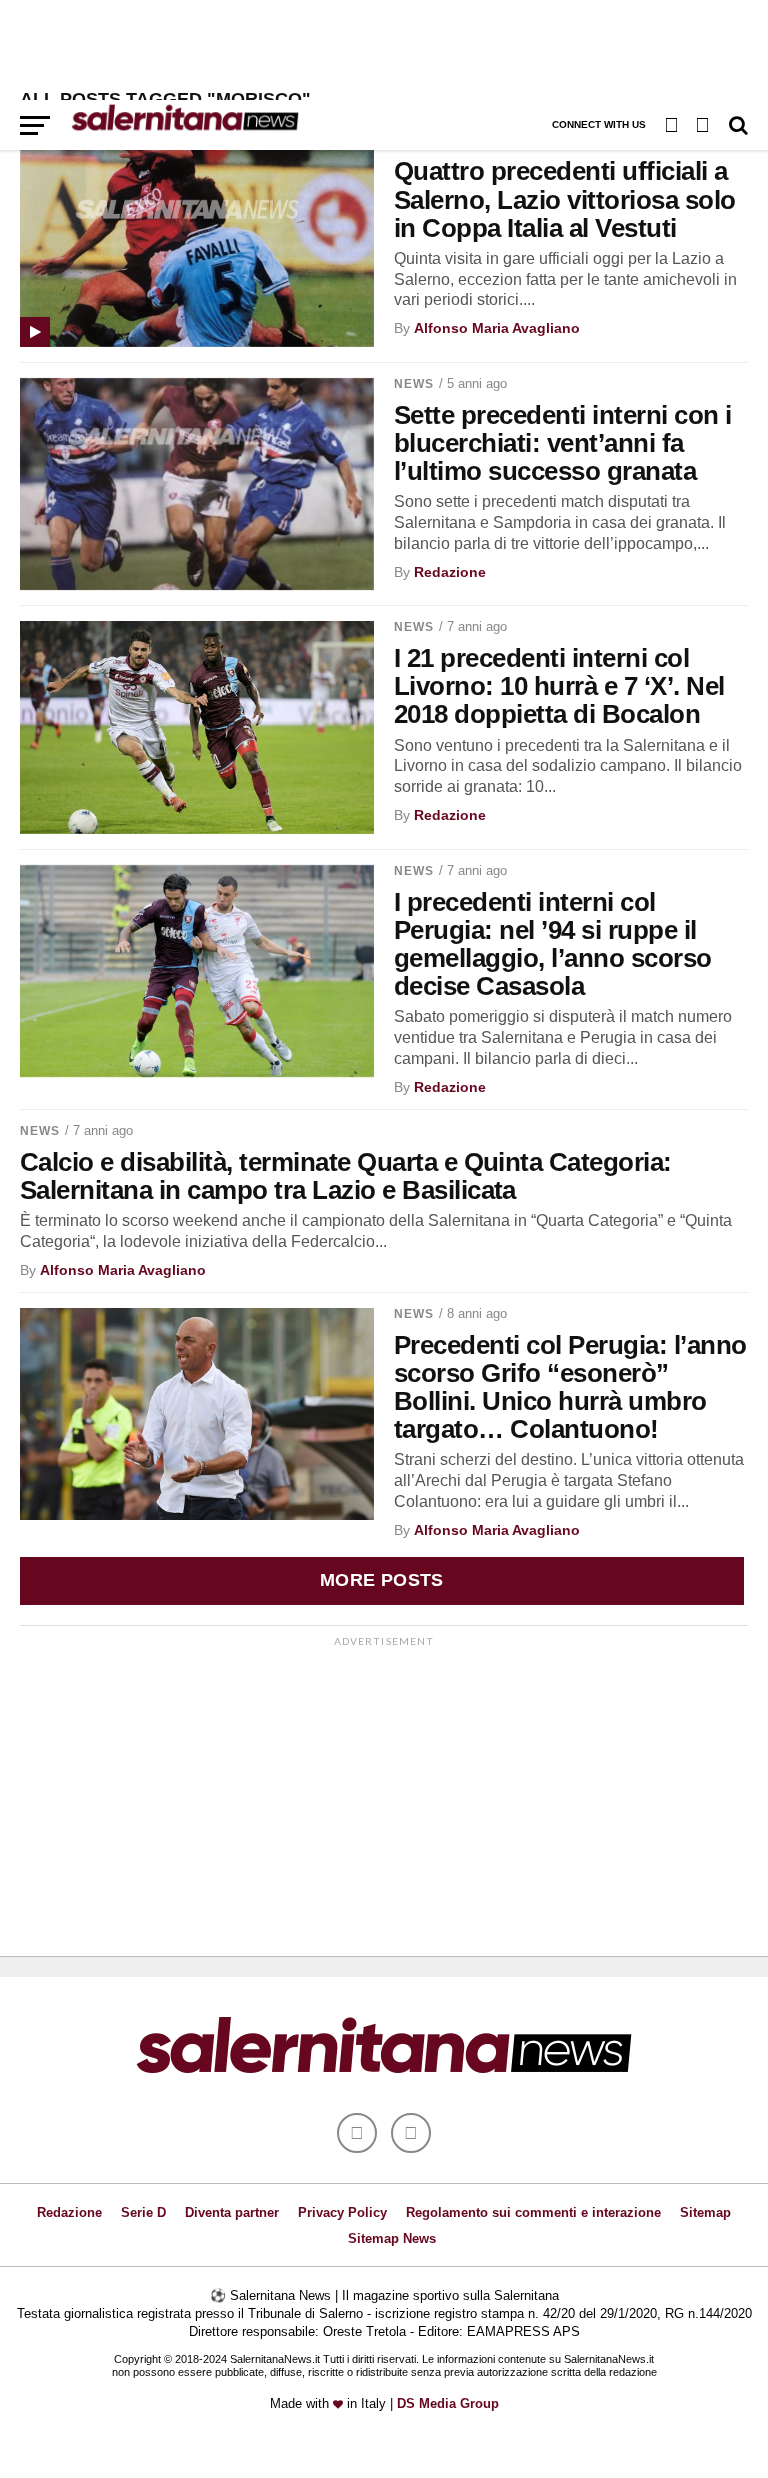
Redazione (450, 572)
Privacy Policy (342, 2212)
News (414, 384)
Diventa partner (232, 2212)
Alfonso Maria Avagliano (497, 328)
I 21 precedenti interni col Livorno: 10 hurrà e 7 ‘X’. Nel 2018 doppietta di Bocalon (559, 686)
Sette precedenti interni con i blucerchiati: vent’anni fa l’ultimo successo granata (563, 443)
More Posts (382, 1580)
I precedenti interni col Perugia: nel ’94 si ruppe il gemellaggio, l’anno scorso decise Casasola (553, 944)
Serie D (143, 2212)
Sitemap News (392, 2238)
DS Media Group (448, 2403)
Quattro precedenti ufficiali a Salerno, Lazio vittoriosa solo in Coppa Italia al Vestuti (565, 199)
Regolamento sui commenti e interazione (533, 2212)
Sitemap (705, 2212)
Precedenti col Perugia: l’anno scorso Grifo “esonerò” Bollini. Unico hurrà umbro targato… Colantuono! (570, 1387)
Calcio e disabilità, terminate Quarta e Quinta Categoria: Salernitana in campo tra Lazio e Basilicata (346, 1176)
